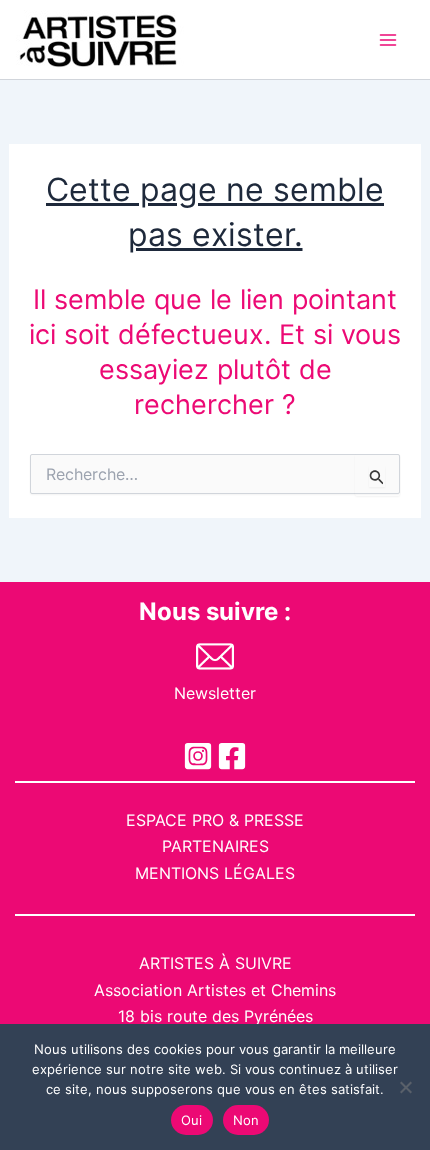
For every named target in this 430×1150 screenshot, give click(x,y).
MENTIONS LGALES (215, 873)
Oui (192, 1120)
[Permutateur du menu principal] (388, 40)
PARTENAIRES (215, 846)
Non (246, 1120)
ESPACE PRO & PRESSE (215, 820)
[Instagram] (198, 756)
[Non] (405, 1087)
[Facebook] (232, 756)
